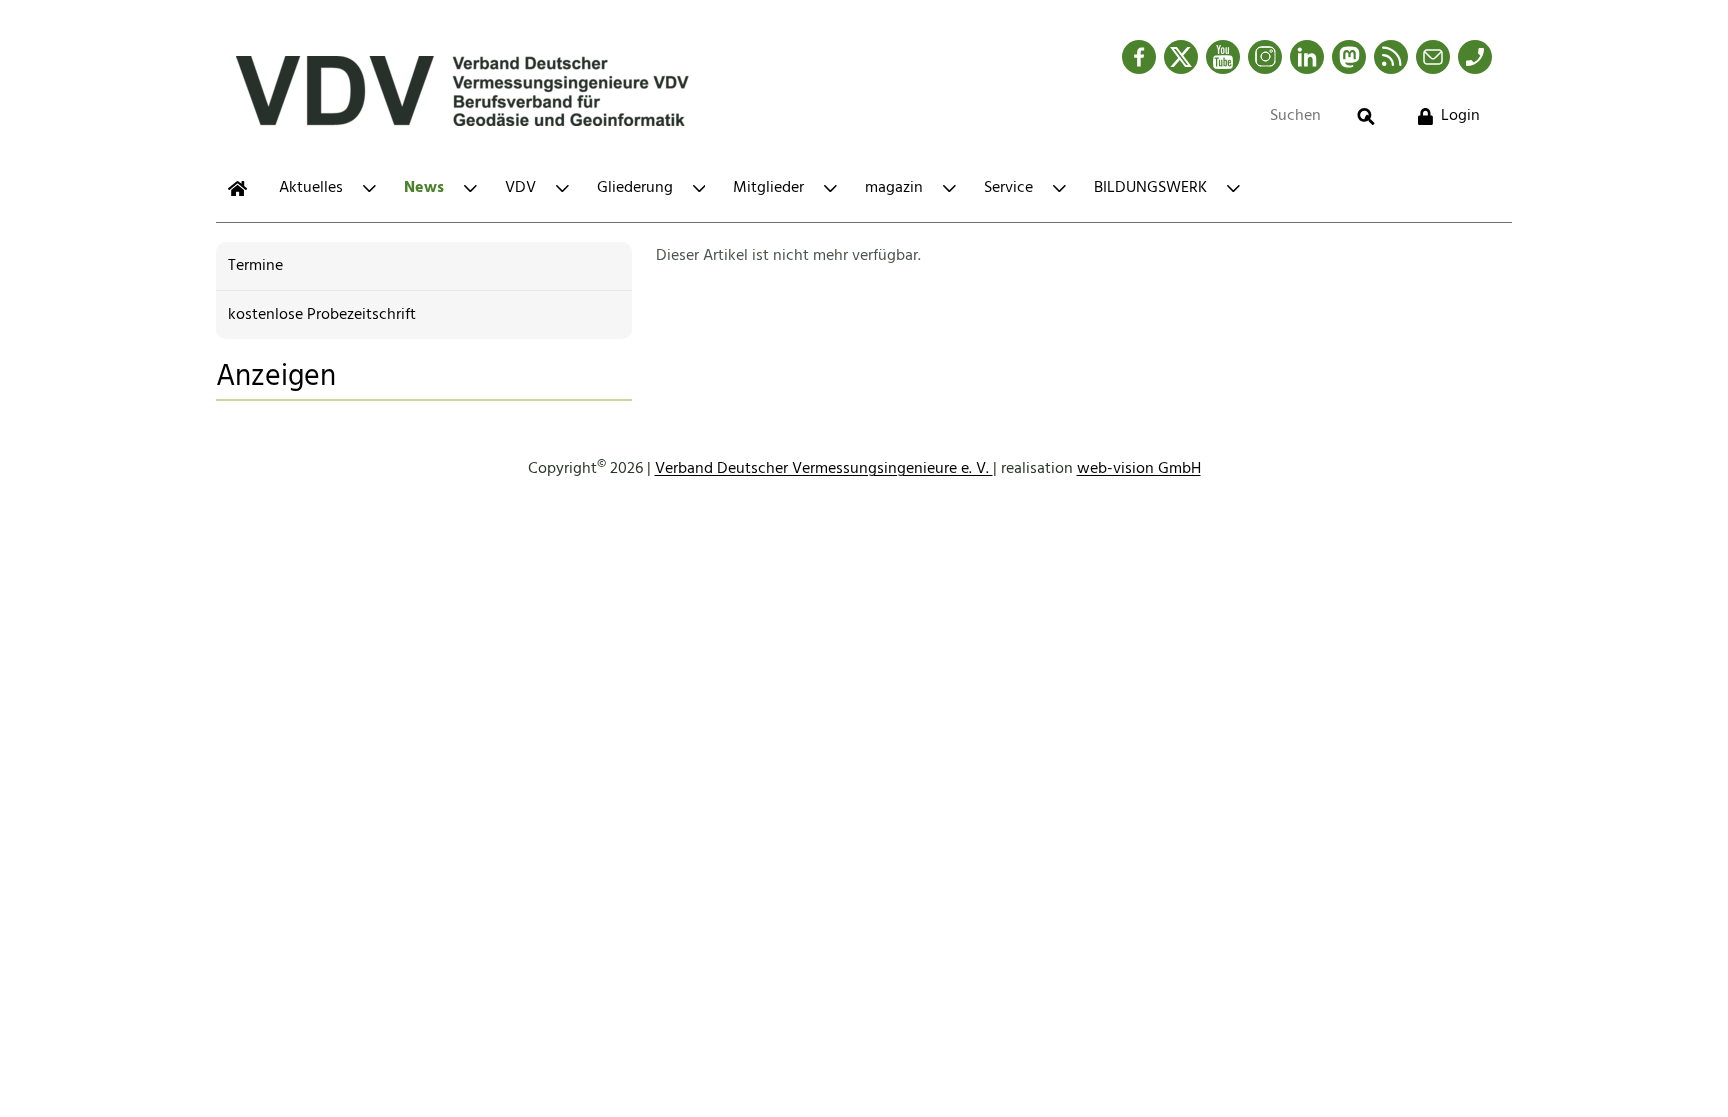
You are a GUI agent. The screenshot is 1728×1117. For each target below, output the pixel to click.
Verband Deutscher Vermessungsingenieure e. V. (824, 469)
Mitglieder (768, 188)
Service (1008, 188)
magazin (894, 188)
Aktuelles (311, 188)
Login (1460, 116)
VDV (520, 188)
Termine (255, 266)
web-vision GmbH (1139, 469)
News (424, 188)
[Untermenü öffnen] (369, 188)
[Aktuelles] (237, 188)
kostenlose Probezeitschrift (322, 315)
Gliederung (635, 188)
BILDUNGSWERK (1150, 188)
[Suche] (1366, 116)
